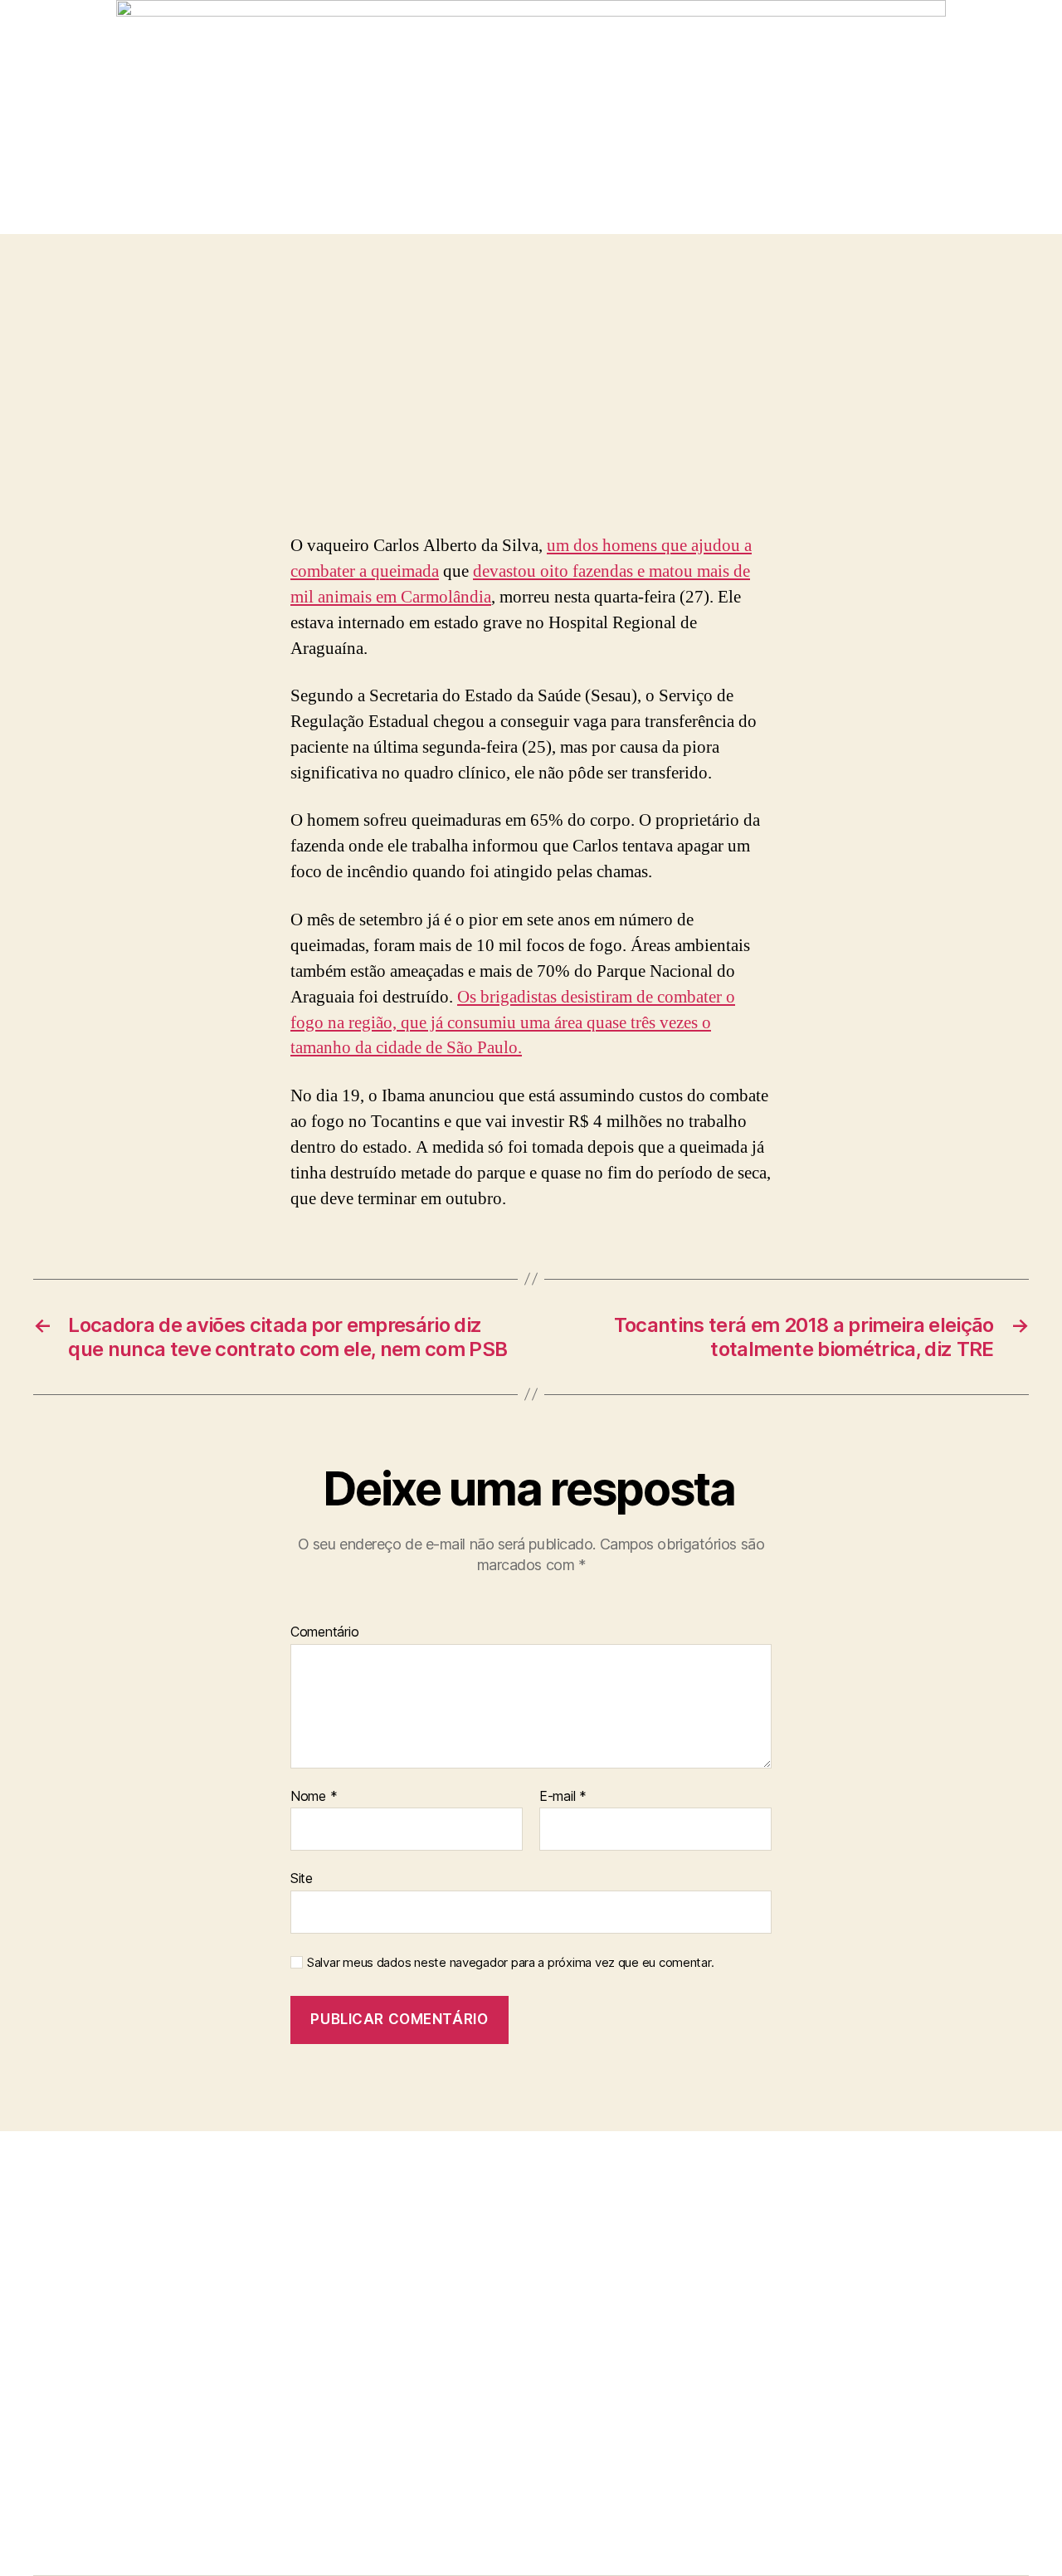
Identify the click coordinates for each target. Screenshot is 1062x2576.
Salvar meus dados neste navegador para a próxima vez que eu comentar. (510, 1963)
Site (302, 1878)
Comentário (324, 1632)
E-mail (563, 1797)
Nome (314, 1797)
